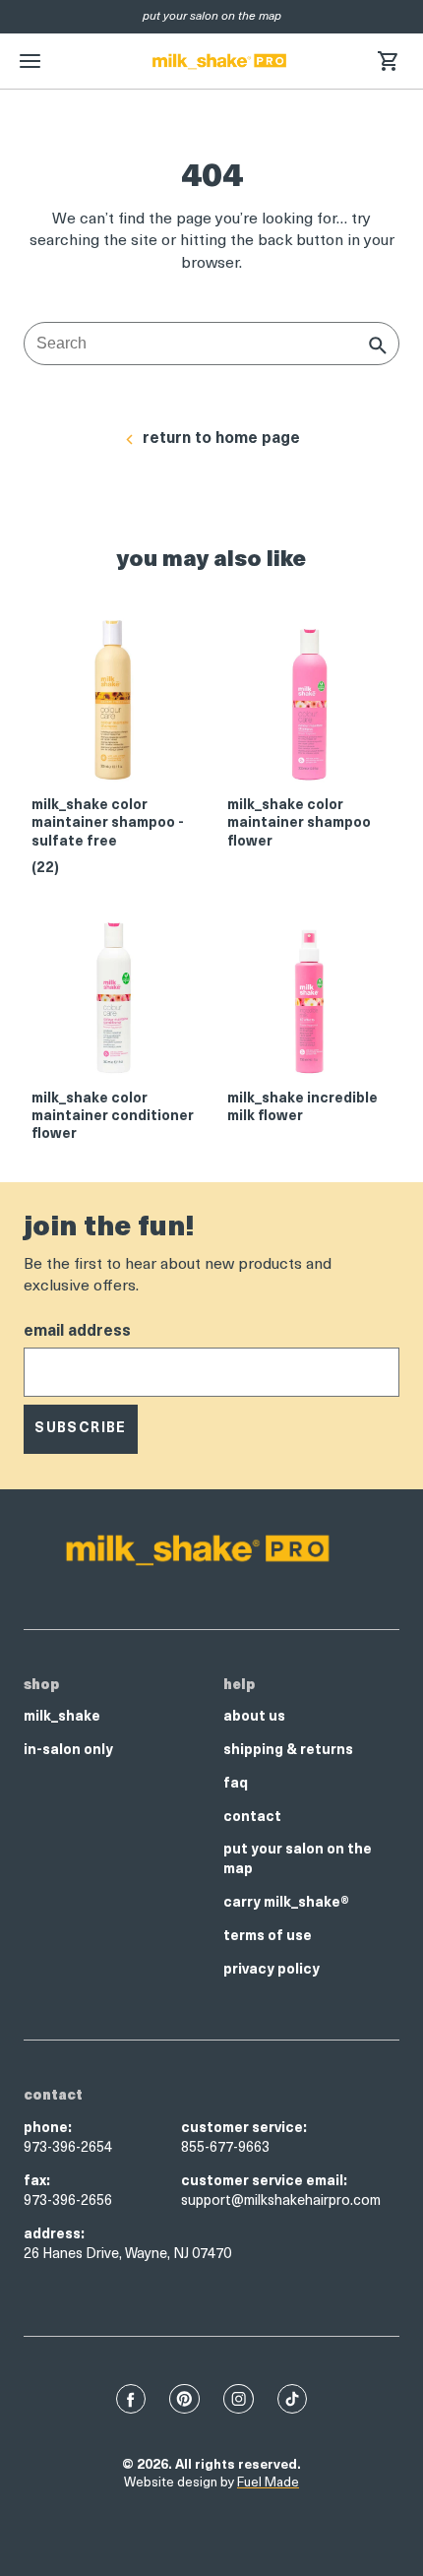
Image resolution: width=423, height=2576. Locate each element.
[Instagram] (239, 2399)
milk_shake (62, 1717)
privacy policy (272, 1970)
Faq (236, 1784)
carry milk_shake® (286, 1903)
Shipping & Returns (288, 1751)
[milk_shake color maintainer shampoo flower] (309, 706)
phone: (48, 2129)
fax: (37, 2182)
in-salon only (68, 1751)
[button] (388, 61)
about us (254, 1717)
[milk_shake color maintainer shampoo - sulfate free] (114, 706)
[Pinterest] (184, 2399)
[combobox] (211, 344)
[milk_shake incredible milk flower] (309, 1000)
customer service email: (264, 2182)
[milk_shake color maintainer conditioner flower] (114, 1000)
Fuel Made (268, 2483)
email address (77, 1332)
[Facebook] (131, 2399)
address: (54, 2235)
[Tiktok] (292, 2399)
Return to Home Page (221, 439)
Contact (252, 1818)
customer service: (244, 2129)
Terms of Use (268, 1937)
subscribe (81, 1429)
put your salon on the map (298, 1860)
